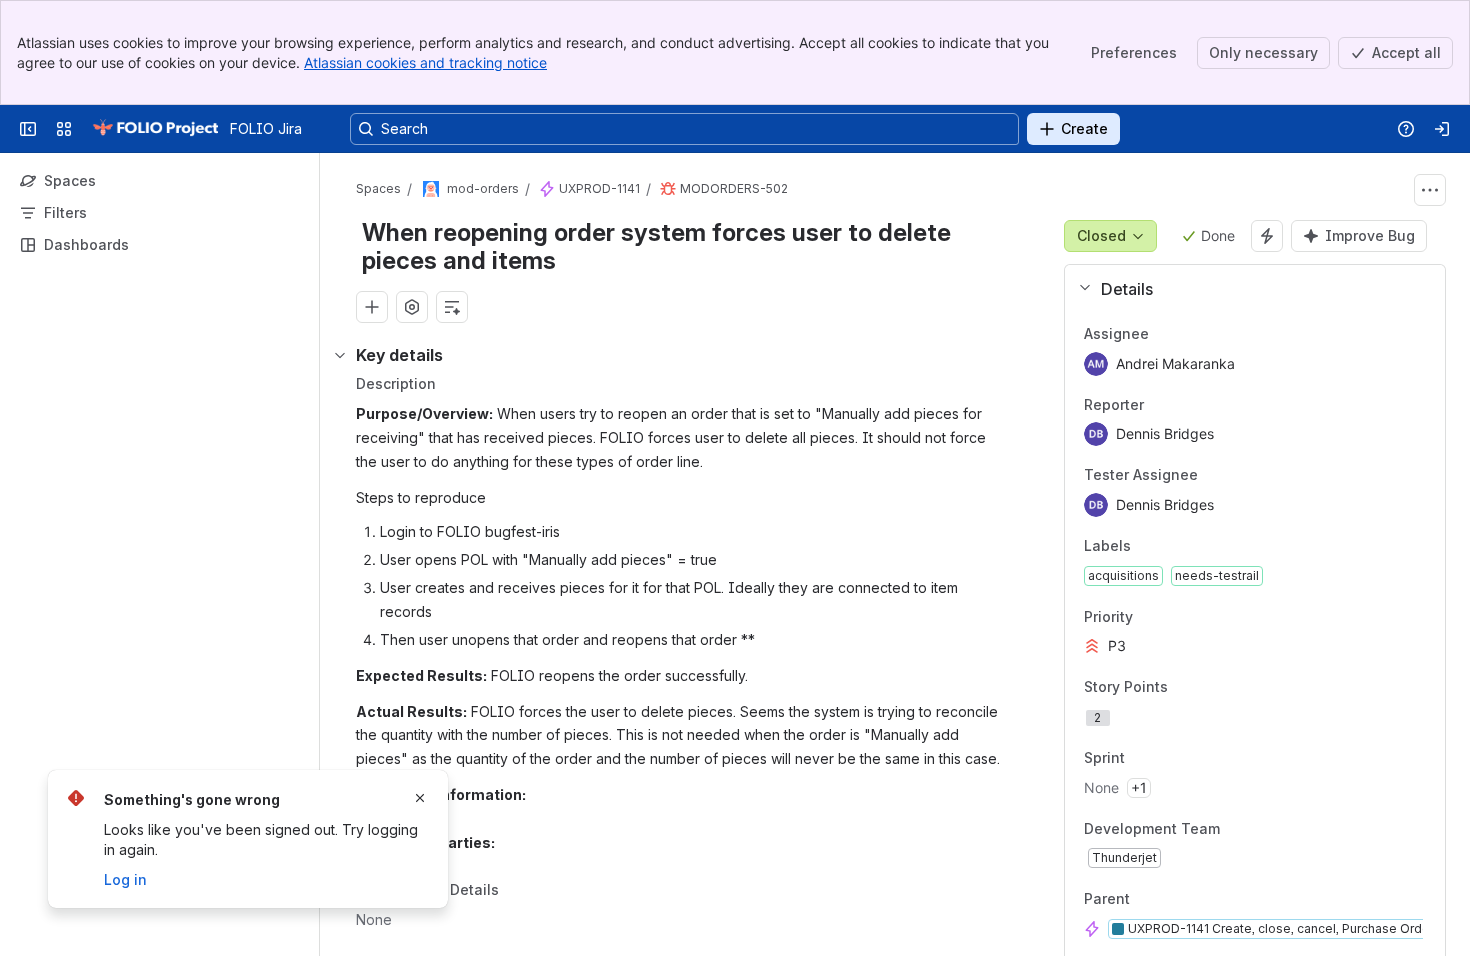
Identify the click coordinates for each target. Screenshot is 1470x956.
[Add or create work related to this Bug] (372, 307)
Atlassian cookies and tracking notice (425, 62)
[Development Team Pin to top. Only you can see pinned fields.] (1264, 829)
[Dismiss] (420, 798)
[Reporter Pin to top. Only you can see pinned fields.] (1188, 405)
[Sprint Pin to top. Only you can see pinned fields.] (1169, 758)
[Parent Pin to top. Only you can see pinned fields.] (1174, 900)
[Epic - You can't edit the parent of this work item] (547, 189)
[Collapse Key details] (340, 355)
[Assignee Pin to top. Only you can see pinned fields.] (1193, 334)
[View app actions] (412, 307)
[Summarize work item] (452, 307)
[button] (1247, 289)
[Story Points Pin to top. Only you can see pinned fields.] (1212, 688)
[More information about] (511, 892)
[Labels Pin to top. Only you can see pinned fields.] (1175, 546)
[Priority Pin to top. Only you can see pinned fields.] (1177, 617)
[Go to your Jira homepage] (155, 129)
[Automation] (1267, 236)
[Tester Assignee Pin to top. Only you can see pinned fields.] (1242, 476)
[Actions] (1430, 190)
